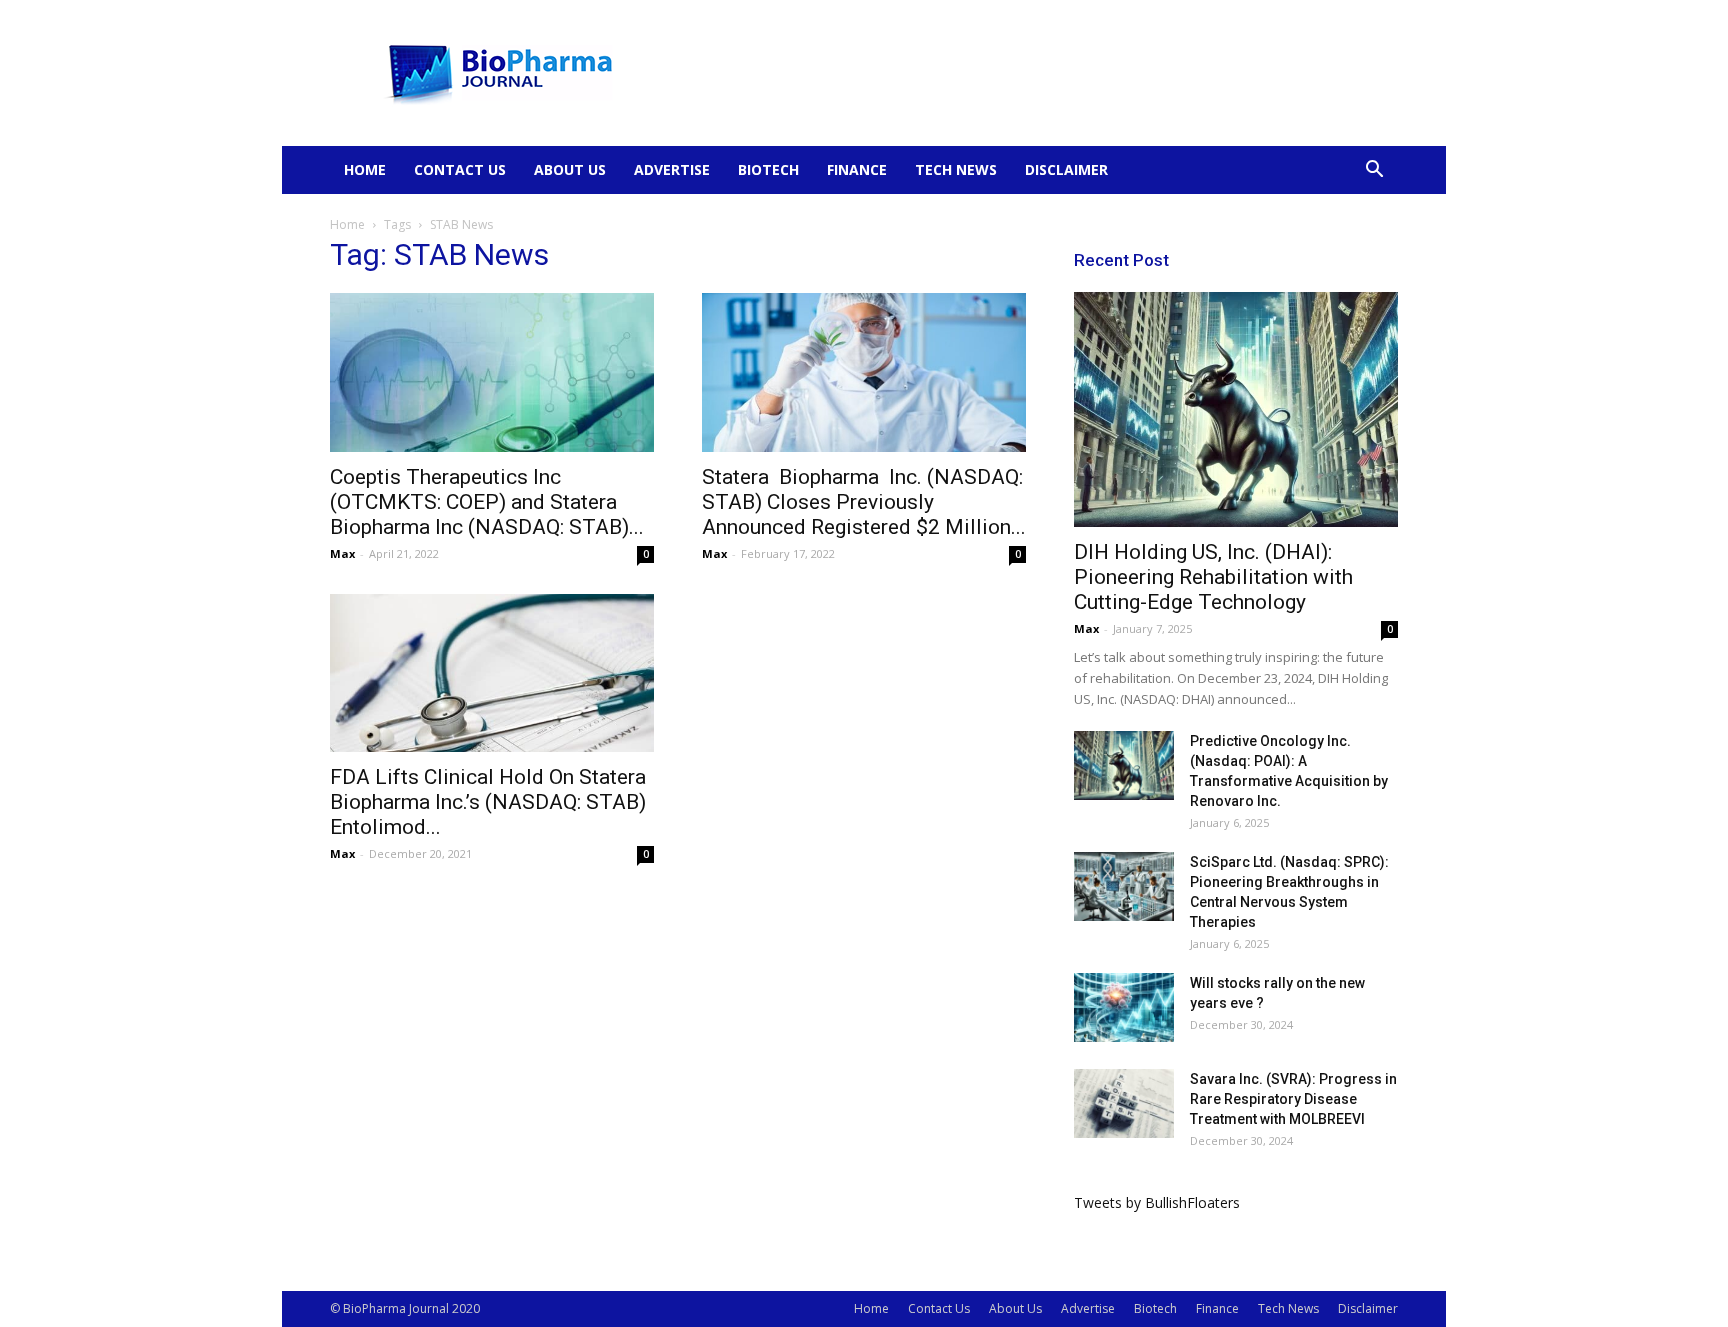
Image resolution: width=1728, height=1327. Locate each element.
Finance (857, 169)
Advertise (672, 169)
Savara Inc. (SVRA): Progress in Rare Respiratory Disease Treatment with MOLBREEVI (1293, 1099)
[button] (1374, 171)
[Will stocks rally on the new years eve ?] (1124, 1007)
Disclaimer (1066, 169)
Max (342, 553)
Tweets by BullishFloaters (1157, 1202)
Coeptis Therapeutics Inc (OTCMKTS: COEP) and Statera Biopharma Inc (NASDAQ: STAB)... (487, 502)
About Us (570, 169)
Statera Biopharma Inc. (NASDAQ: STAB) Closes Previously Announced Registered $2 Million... (864, 502)
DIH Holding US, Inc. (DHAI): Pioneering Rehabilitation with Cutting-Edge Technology (1213, 577)
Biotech (768, 169)
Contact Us (460, 169)
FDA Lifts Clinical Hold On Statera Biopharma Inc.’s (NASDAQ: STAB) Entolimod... (488, 802)
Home (365, 169)
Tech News (956, 169)
